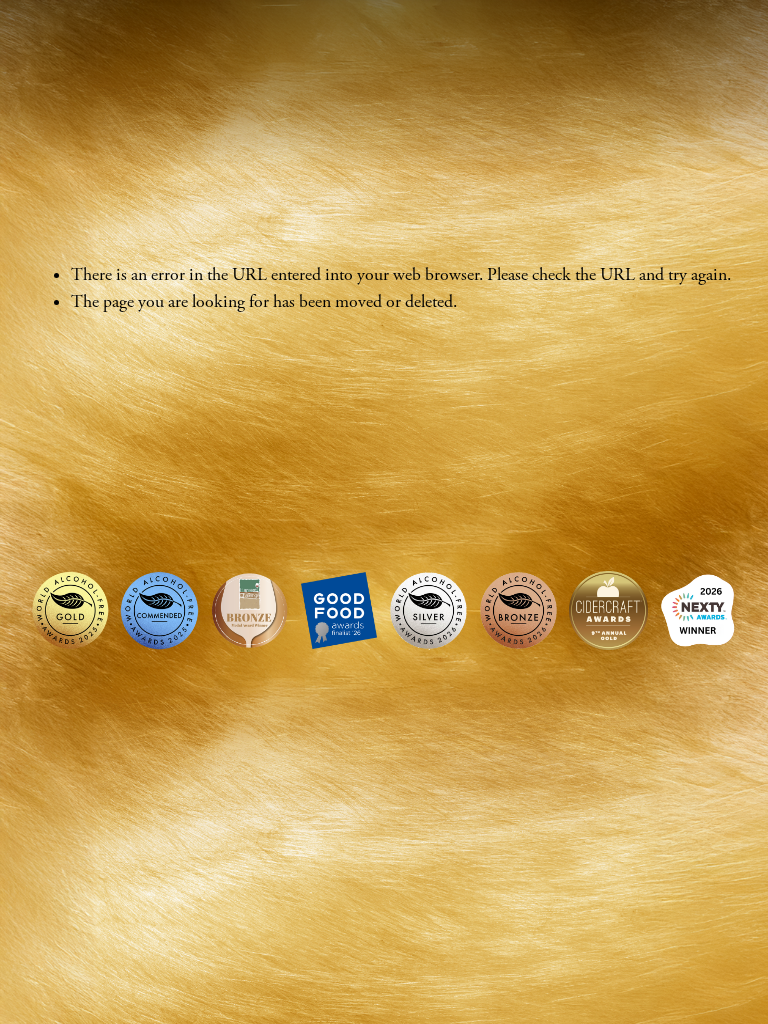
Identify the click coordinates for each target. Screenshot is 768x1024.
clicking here (318, 347)
